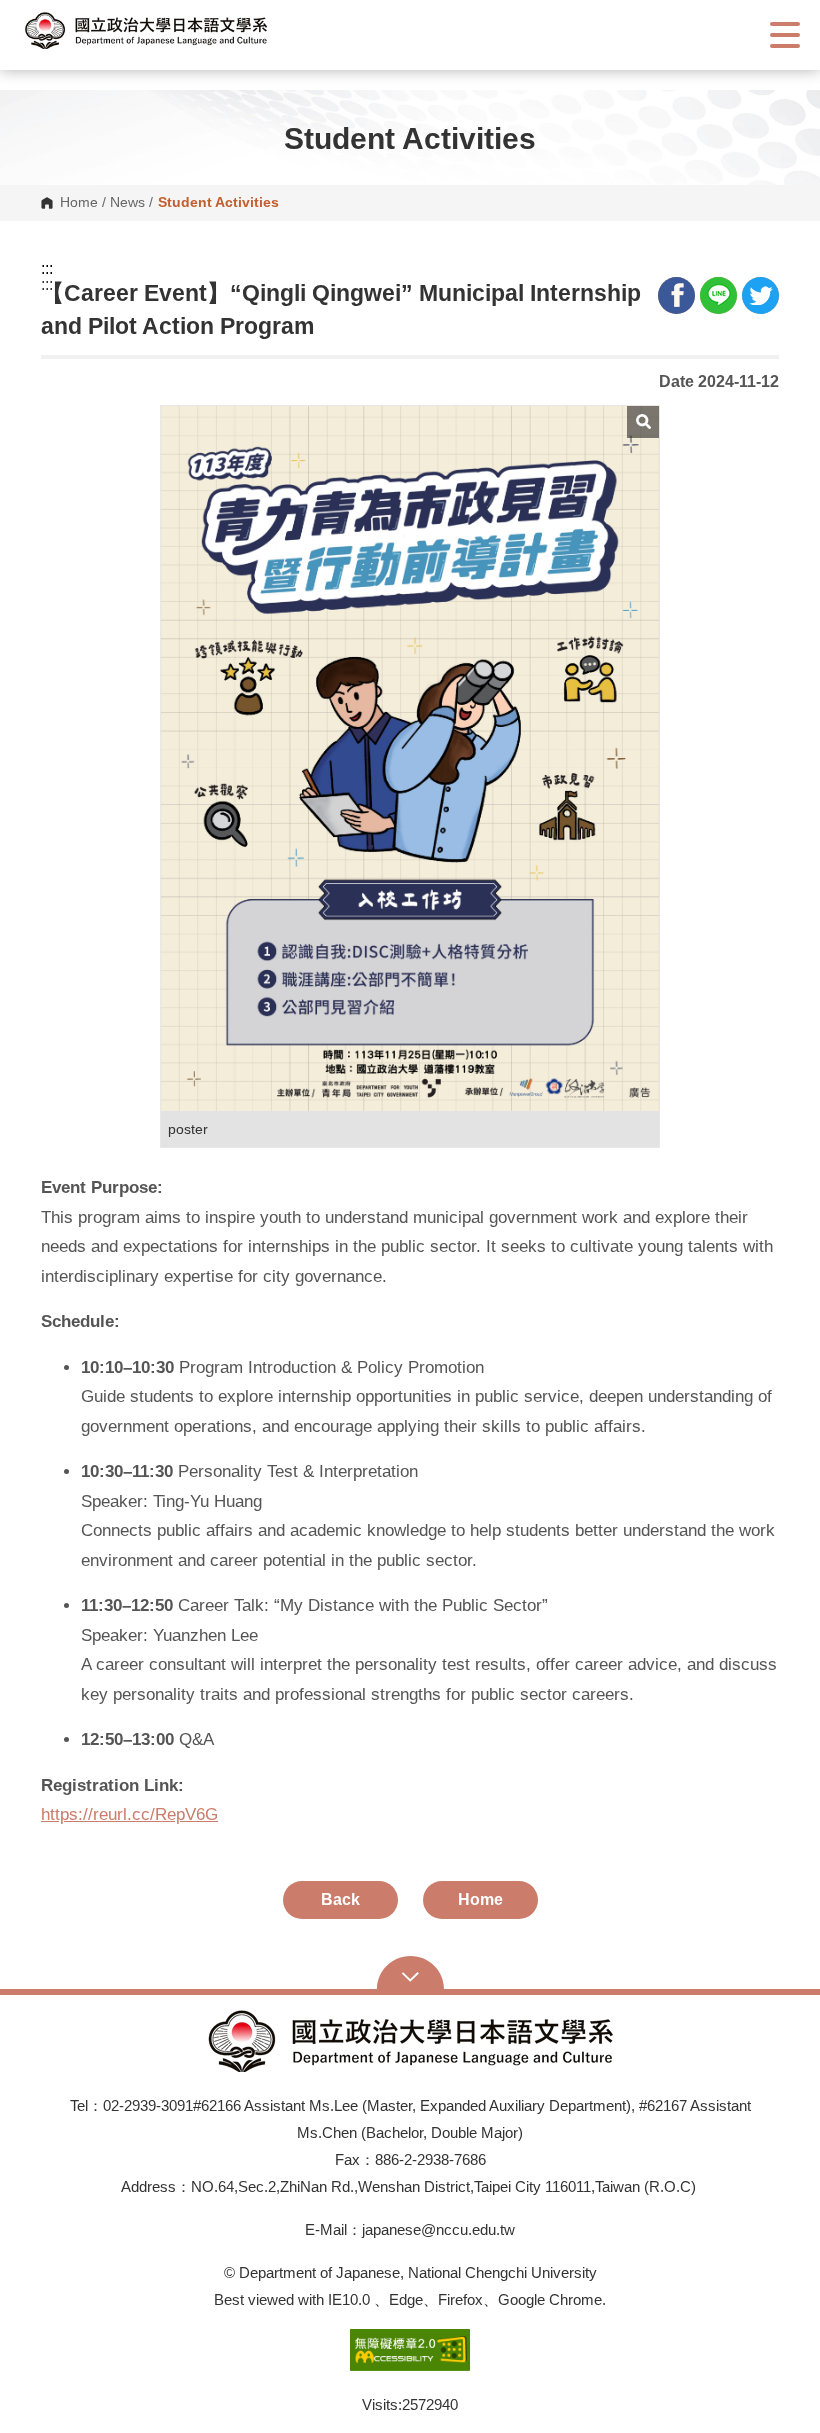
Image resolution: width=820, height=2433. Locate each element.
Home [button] (480, 1899)
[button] (165, 30)
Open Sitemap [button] (410, 1975)
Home (79, 203)
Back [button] (340, 1899)
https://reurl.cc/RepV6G (129, 1814)
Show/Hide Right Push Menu (785, 35)
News (127, 203)
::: (47, 269)
